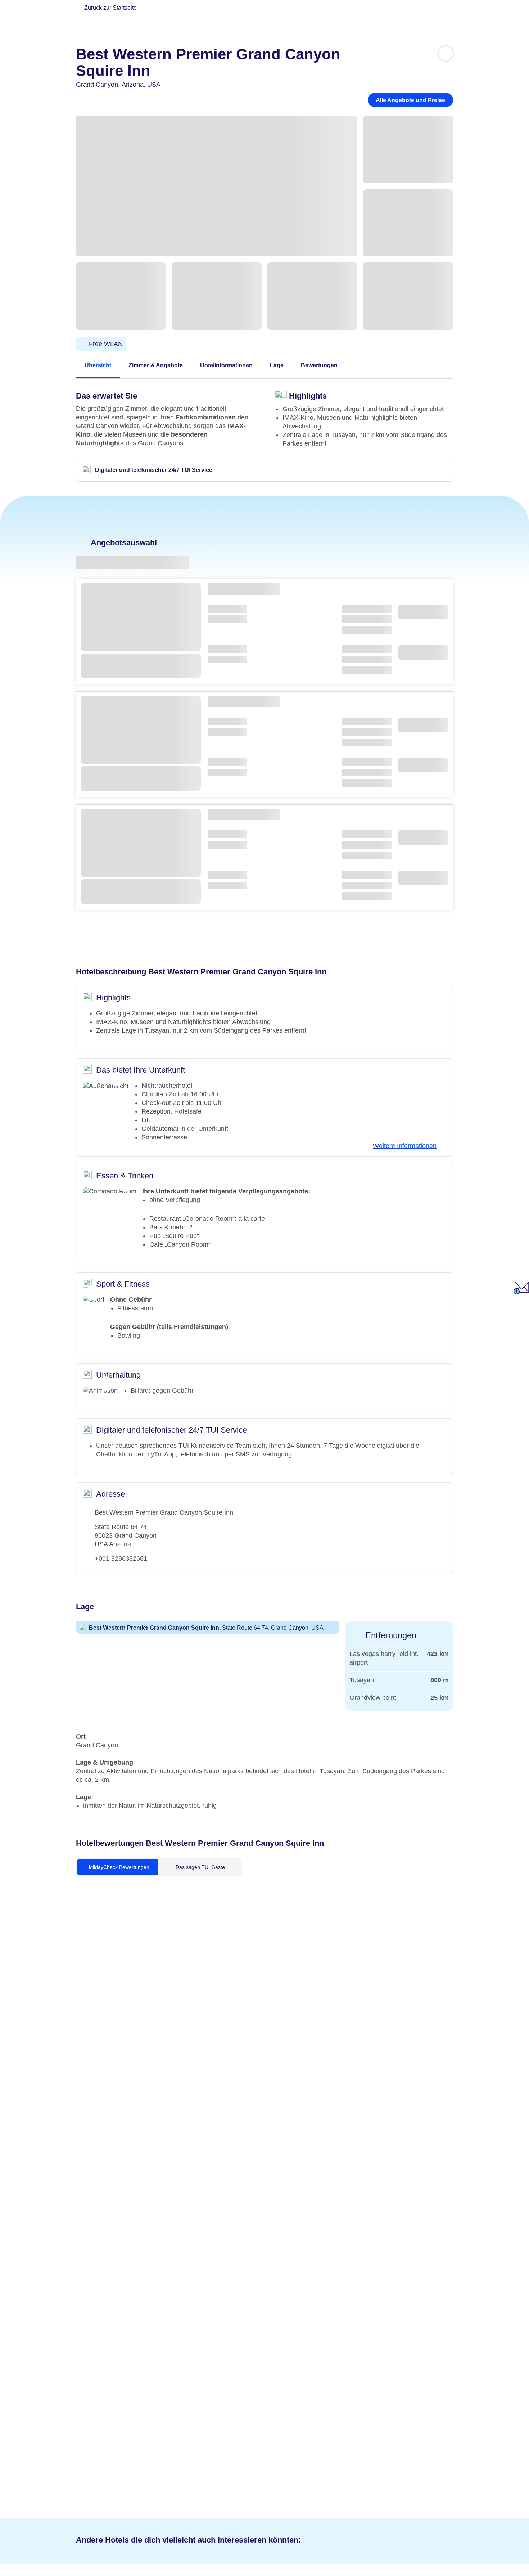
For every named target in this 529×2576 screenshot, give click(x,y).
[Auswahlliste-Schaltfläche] (446, 53)
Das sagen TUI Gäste (200, 1867)
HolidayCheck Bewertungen (118, 1867)
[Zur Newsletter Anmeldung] (521, 1292)
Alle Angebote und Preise (410, 100)
